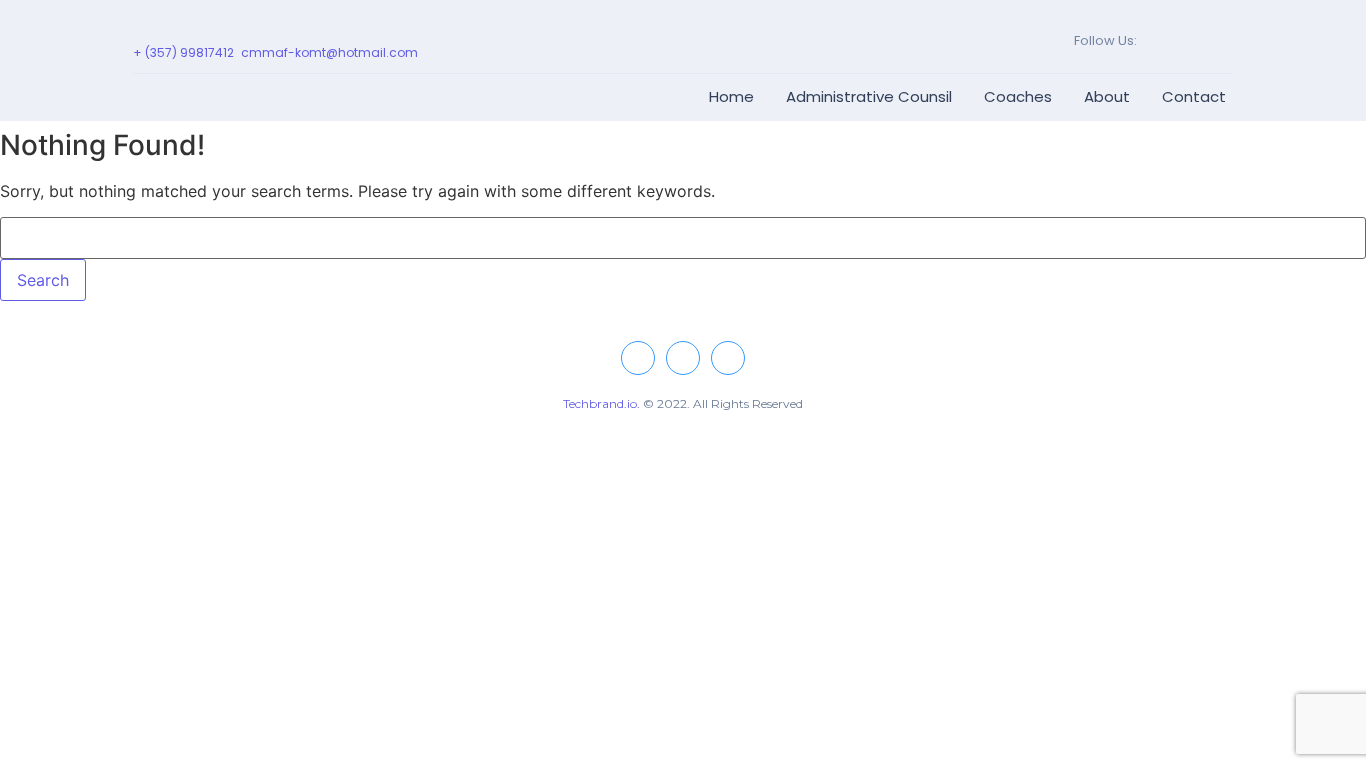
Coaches (1018, 96)
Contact (1194, 96)
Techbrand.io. (601, 403)
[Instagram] (1173, 40)
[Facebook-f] (1148, 40)
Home (731, 96)
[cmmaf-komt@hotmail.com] (248, 30)
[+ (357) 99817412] (140, 30)
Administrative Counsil (869, 96)
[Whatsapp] (1198, 40)
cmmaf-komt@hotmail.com (329, 52)
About (1107, 96)
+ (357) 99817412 (183, 52)
